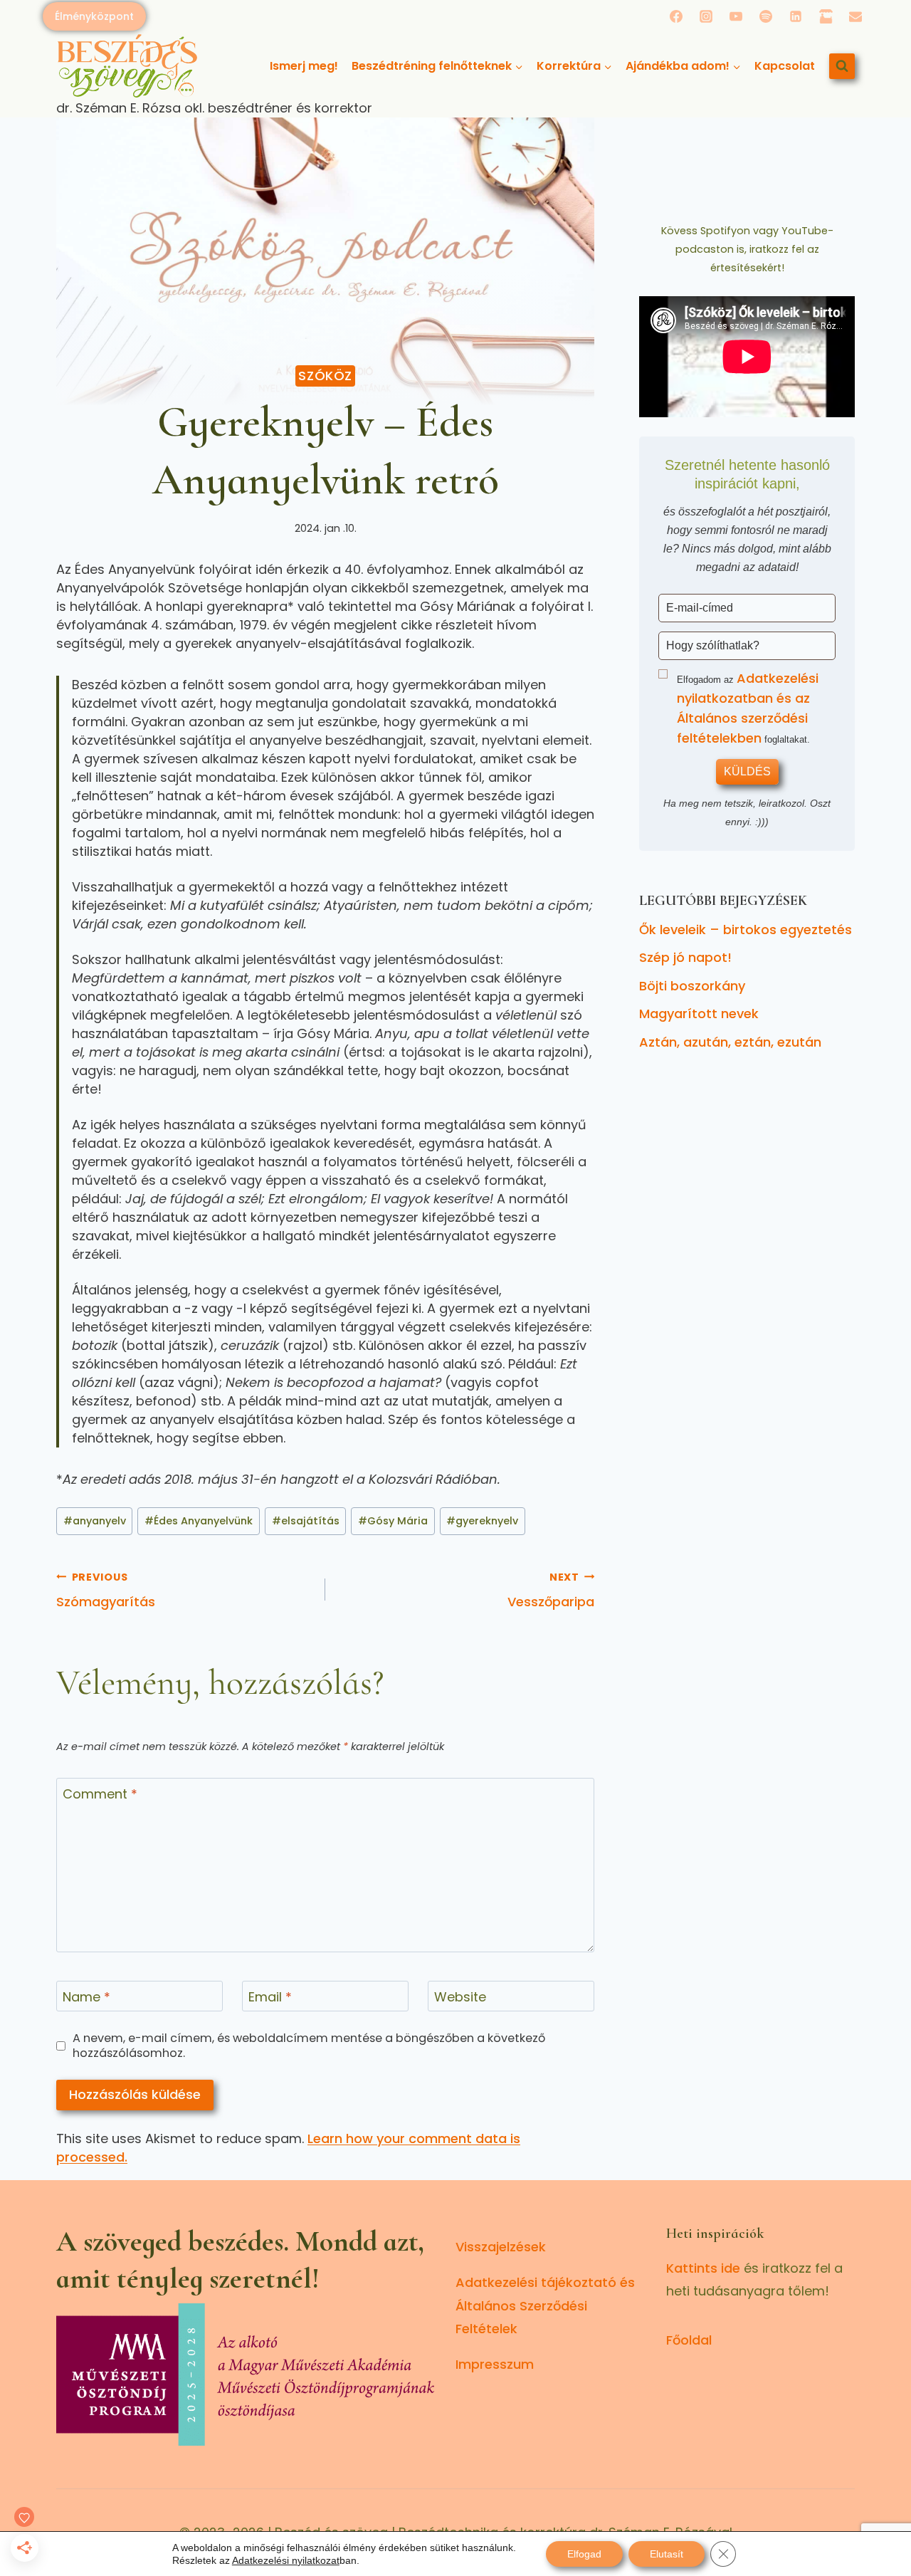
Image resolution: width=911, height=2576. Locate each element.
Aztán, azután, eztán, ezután (730, 1042)
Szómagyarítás (106, 1590)
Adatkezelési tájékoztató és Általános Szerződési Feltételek (545, 2305)
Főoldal (689, 2340)
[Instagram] (706, 16)
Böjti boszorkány (692, 986)
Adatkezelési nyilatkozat (286, 2560)
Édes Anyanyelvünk (199, 1521)
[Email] (855, 16)
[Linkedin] (796, 16)
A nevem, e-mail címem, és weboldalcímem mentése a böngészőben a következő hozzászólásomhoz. (309, 2046)
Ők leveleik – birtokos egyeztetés (746, 930)
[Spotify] (766, 16)
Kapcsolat (785, 66)
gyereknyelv (482, 1521)
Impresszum (495, 2364)
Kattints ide (703, 2268)
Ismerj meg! (304, 66)
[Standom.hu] (826, 16)
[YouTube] (736, 16)
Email (270, 1997)
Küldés (747, 771)
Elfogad (584, 2554)
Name (86, 1997)
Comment (100, 1794)
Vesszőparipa (551, 1590)
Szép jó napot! (685, 957)
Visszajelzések (501, 2247)
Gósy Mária (393, 1521)
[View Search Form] (842, 66)
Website (460, 1997)
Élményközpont (94, 16)
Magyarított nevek (699, 1014)
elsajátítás (306, 1521)
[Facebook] (676, 16)
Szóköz (325, 376)
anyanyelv (95, 1521)
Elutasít (667, 2554)
